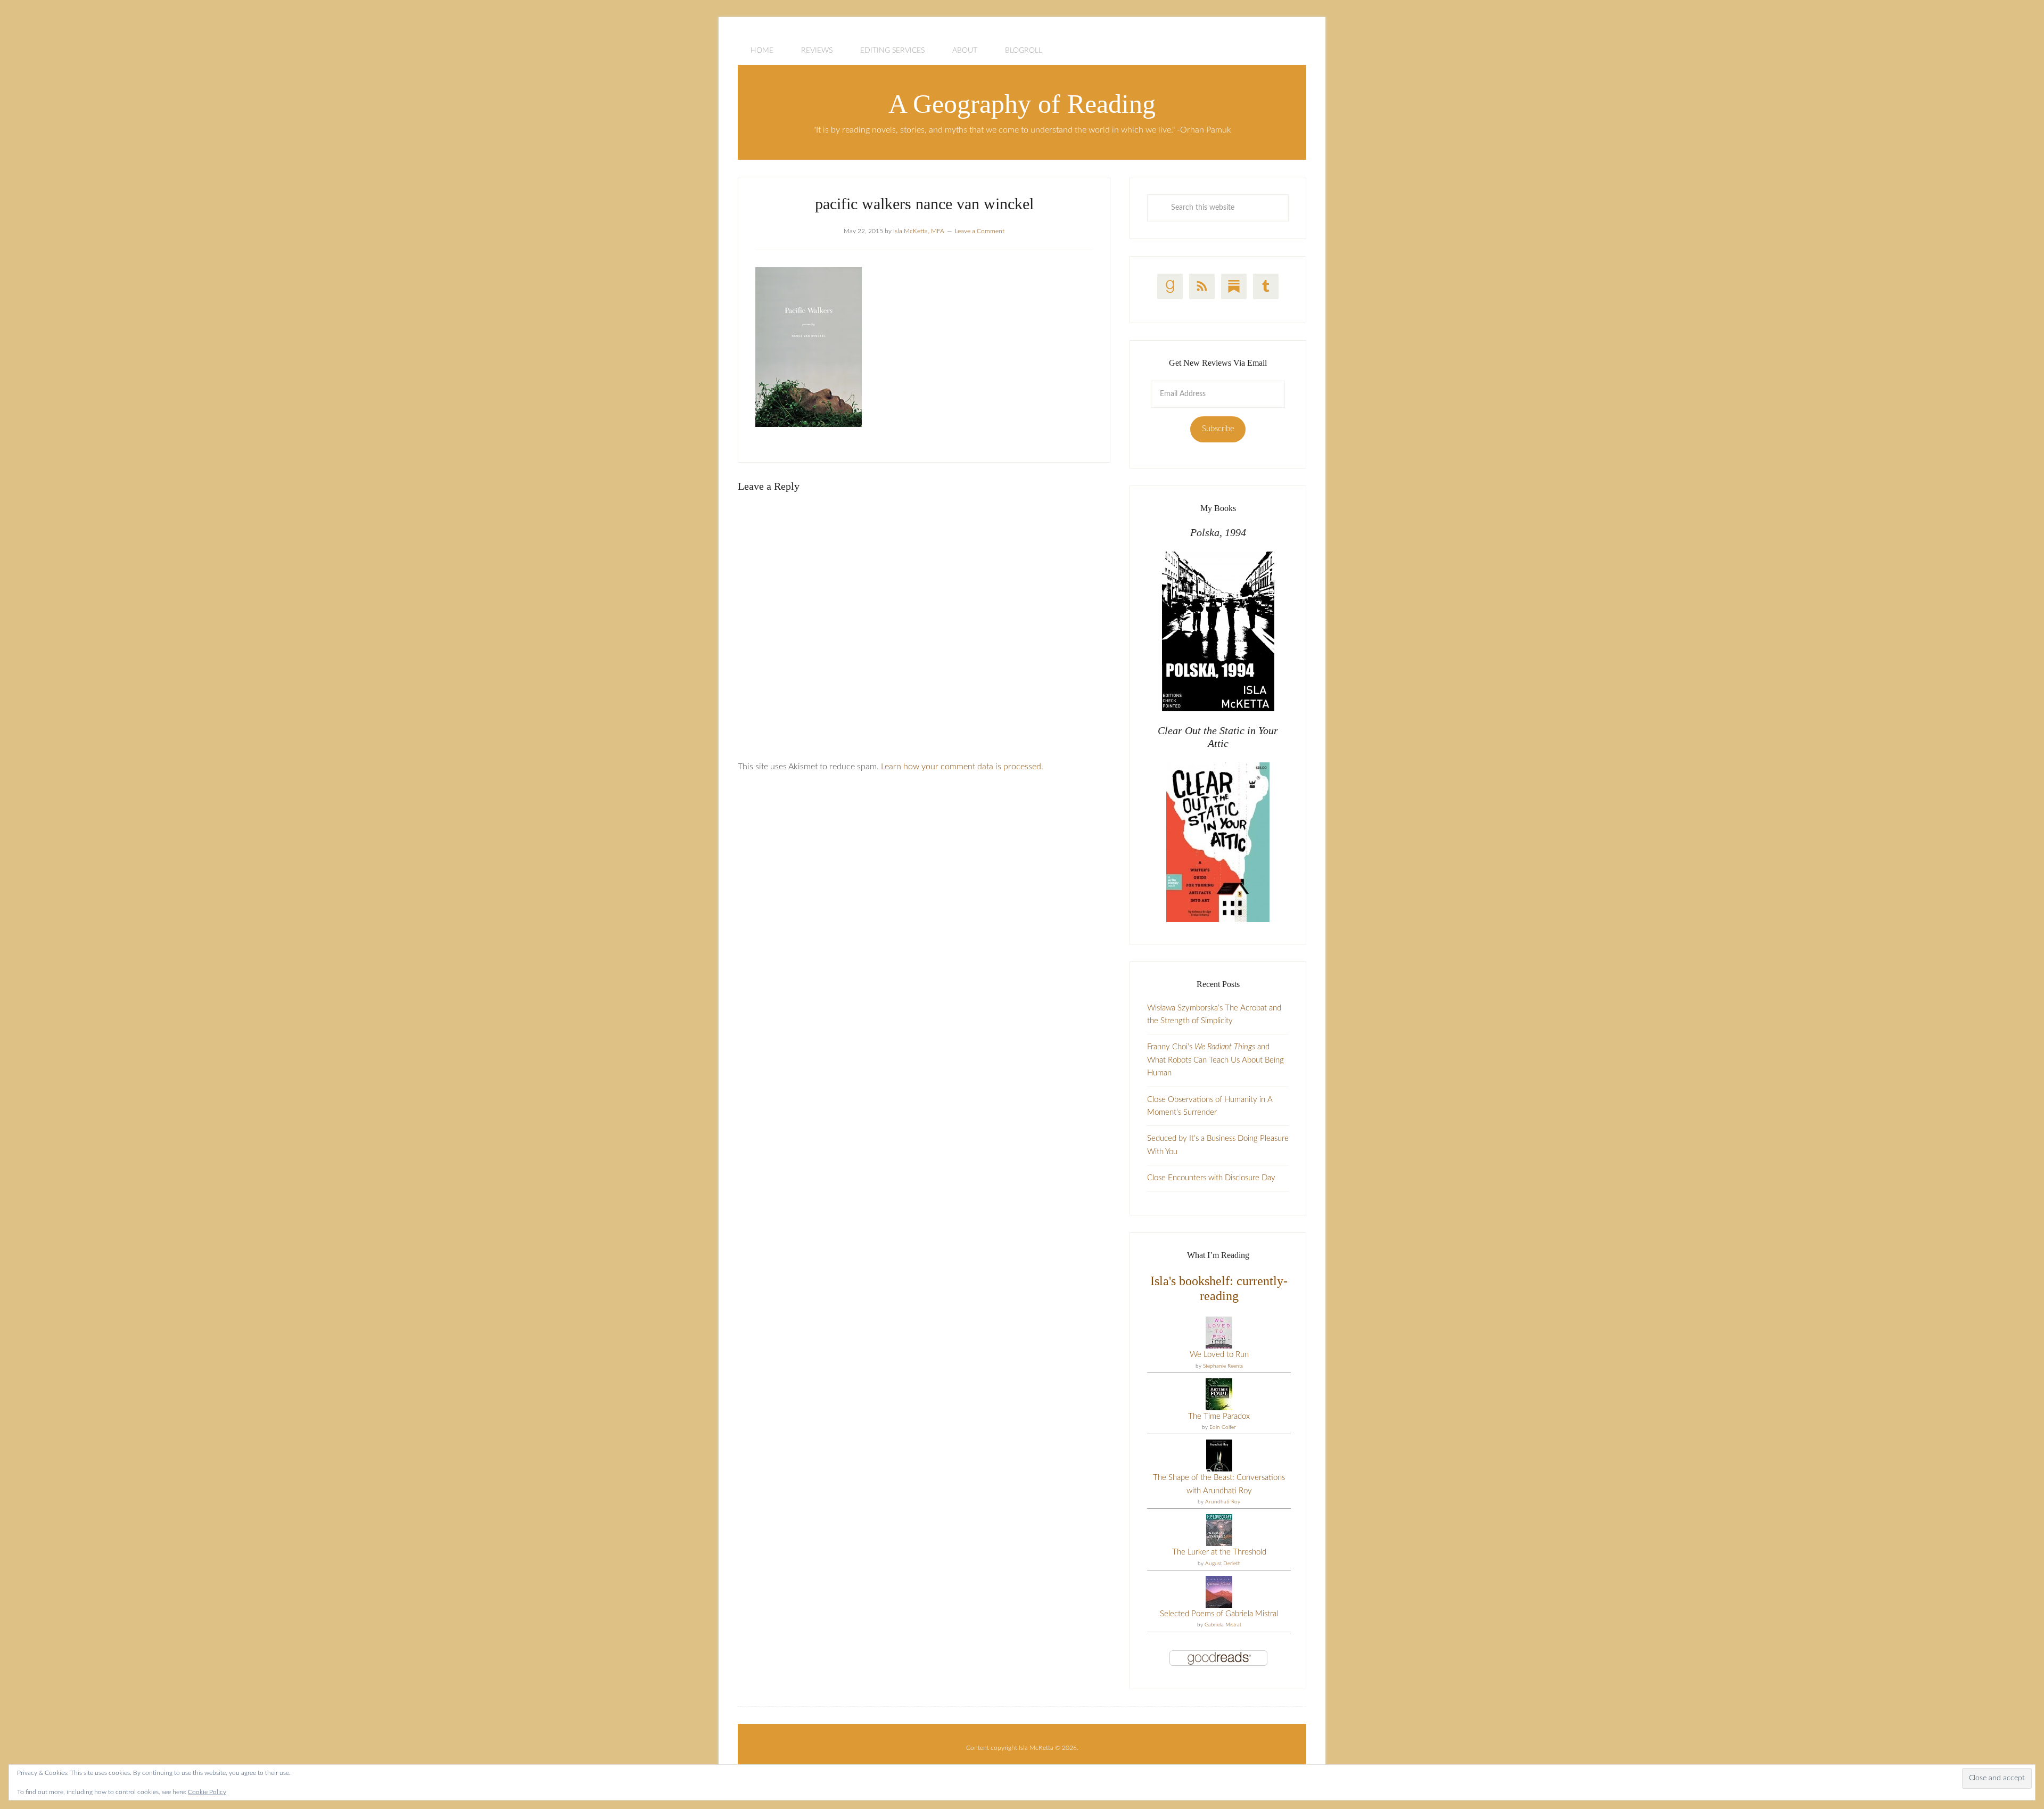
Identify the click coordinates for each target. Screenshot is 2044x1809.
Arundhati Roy (1223, 1502)
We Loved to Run (1219, 1355)
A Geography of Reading (1022, 104)
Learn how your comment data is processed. (962, 767)
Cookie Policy (207, 1792)
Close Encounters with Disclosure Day (1211, 1178)
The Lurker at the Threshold (1219, 1552)
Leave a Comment (980, 231)
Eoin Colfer (1223, 1427)
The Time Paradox (1219, 1416)
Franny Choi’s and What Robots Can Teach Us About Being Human (1215, 1060)
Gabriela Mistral (1223, 1625)
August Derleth (1223, 1564)
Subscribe (1218, 429)
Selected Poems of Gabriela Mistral (1219, 1614)
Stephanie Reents (1223, 1366)
